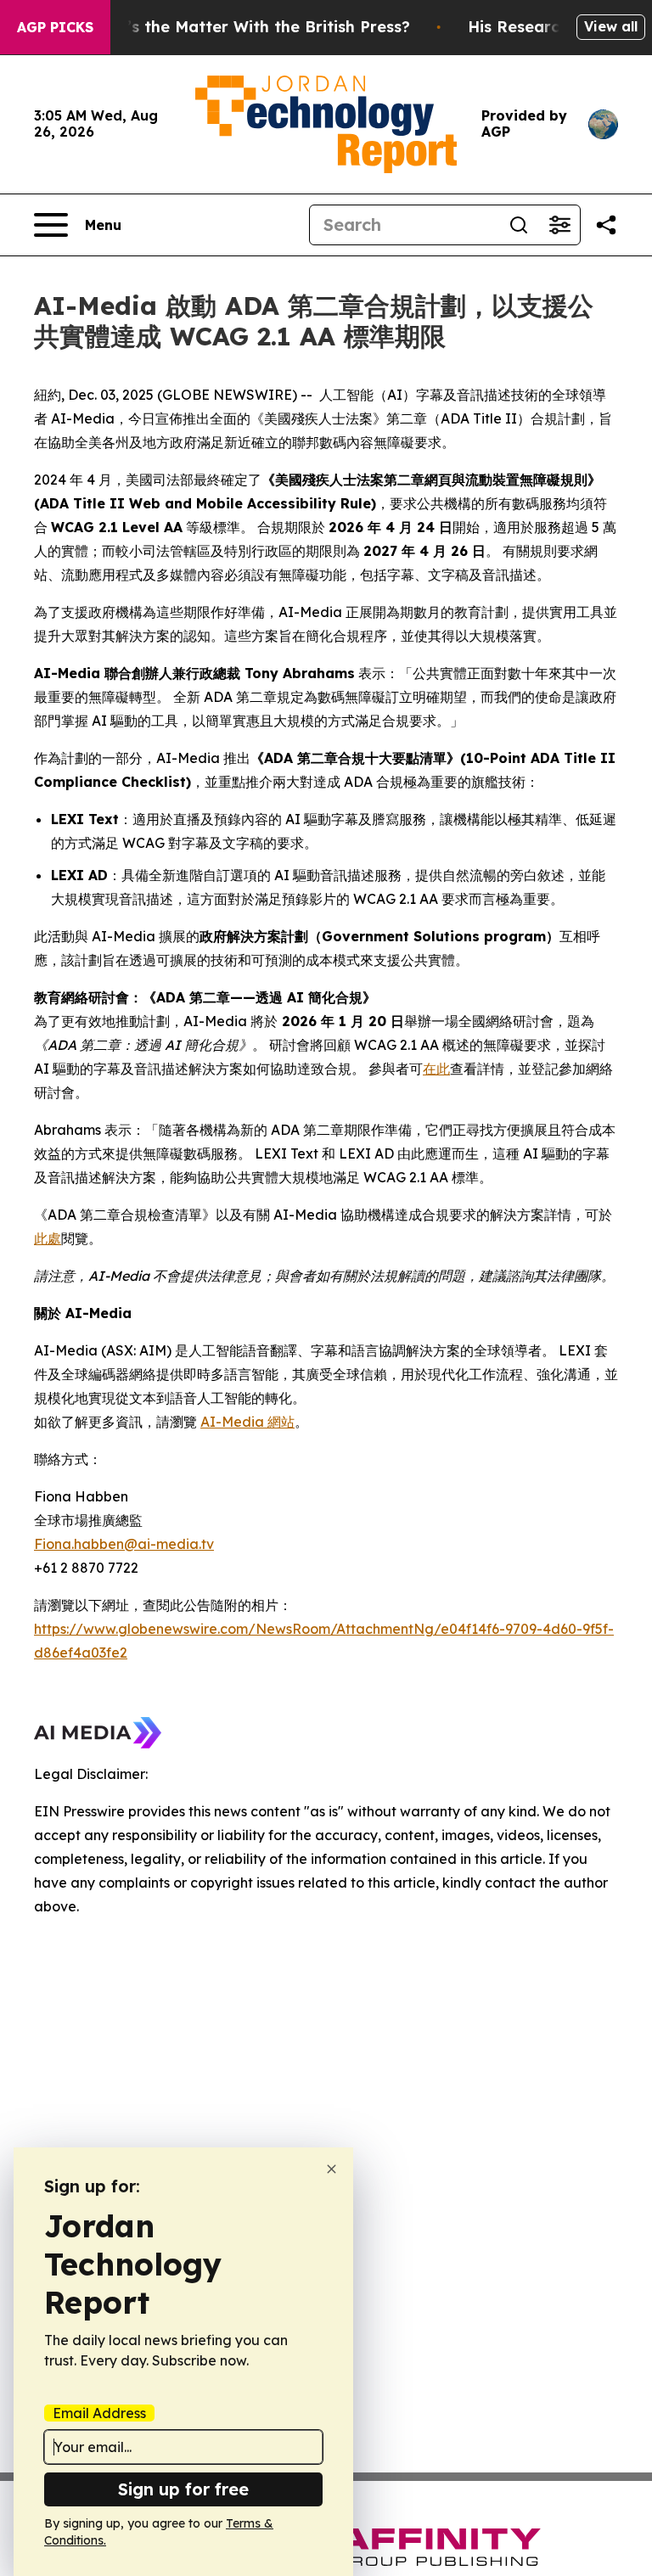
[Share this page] (606, 225)
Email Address (99, 2413)
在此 (436, 1069)
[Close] (332, 2169)
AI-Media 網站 (247, 1422)
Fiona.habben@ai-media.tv (124, 1544)
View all (611, 26)
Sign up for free (183, 2489)
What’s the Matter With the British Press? (248, 27)
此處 (48, 1238)
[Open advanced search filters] (559, 225)
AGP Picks (55, 27)
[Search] (519, 225)
